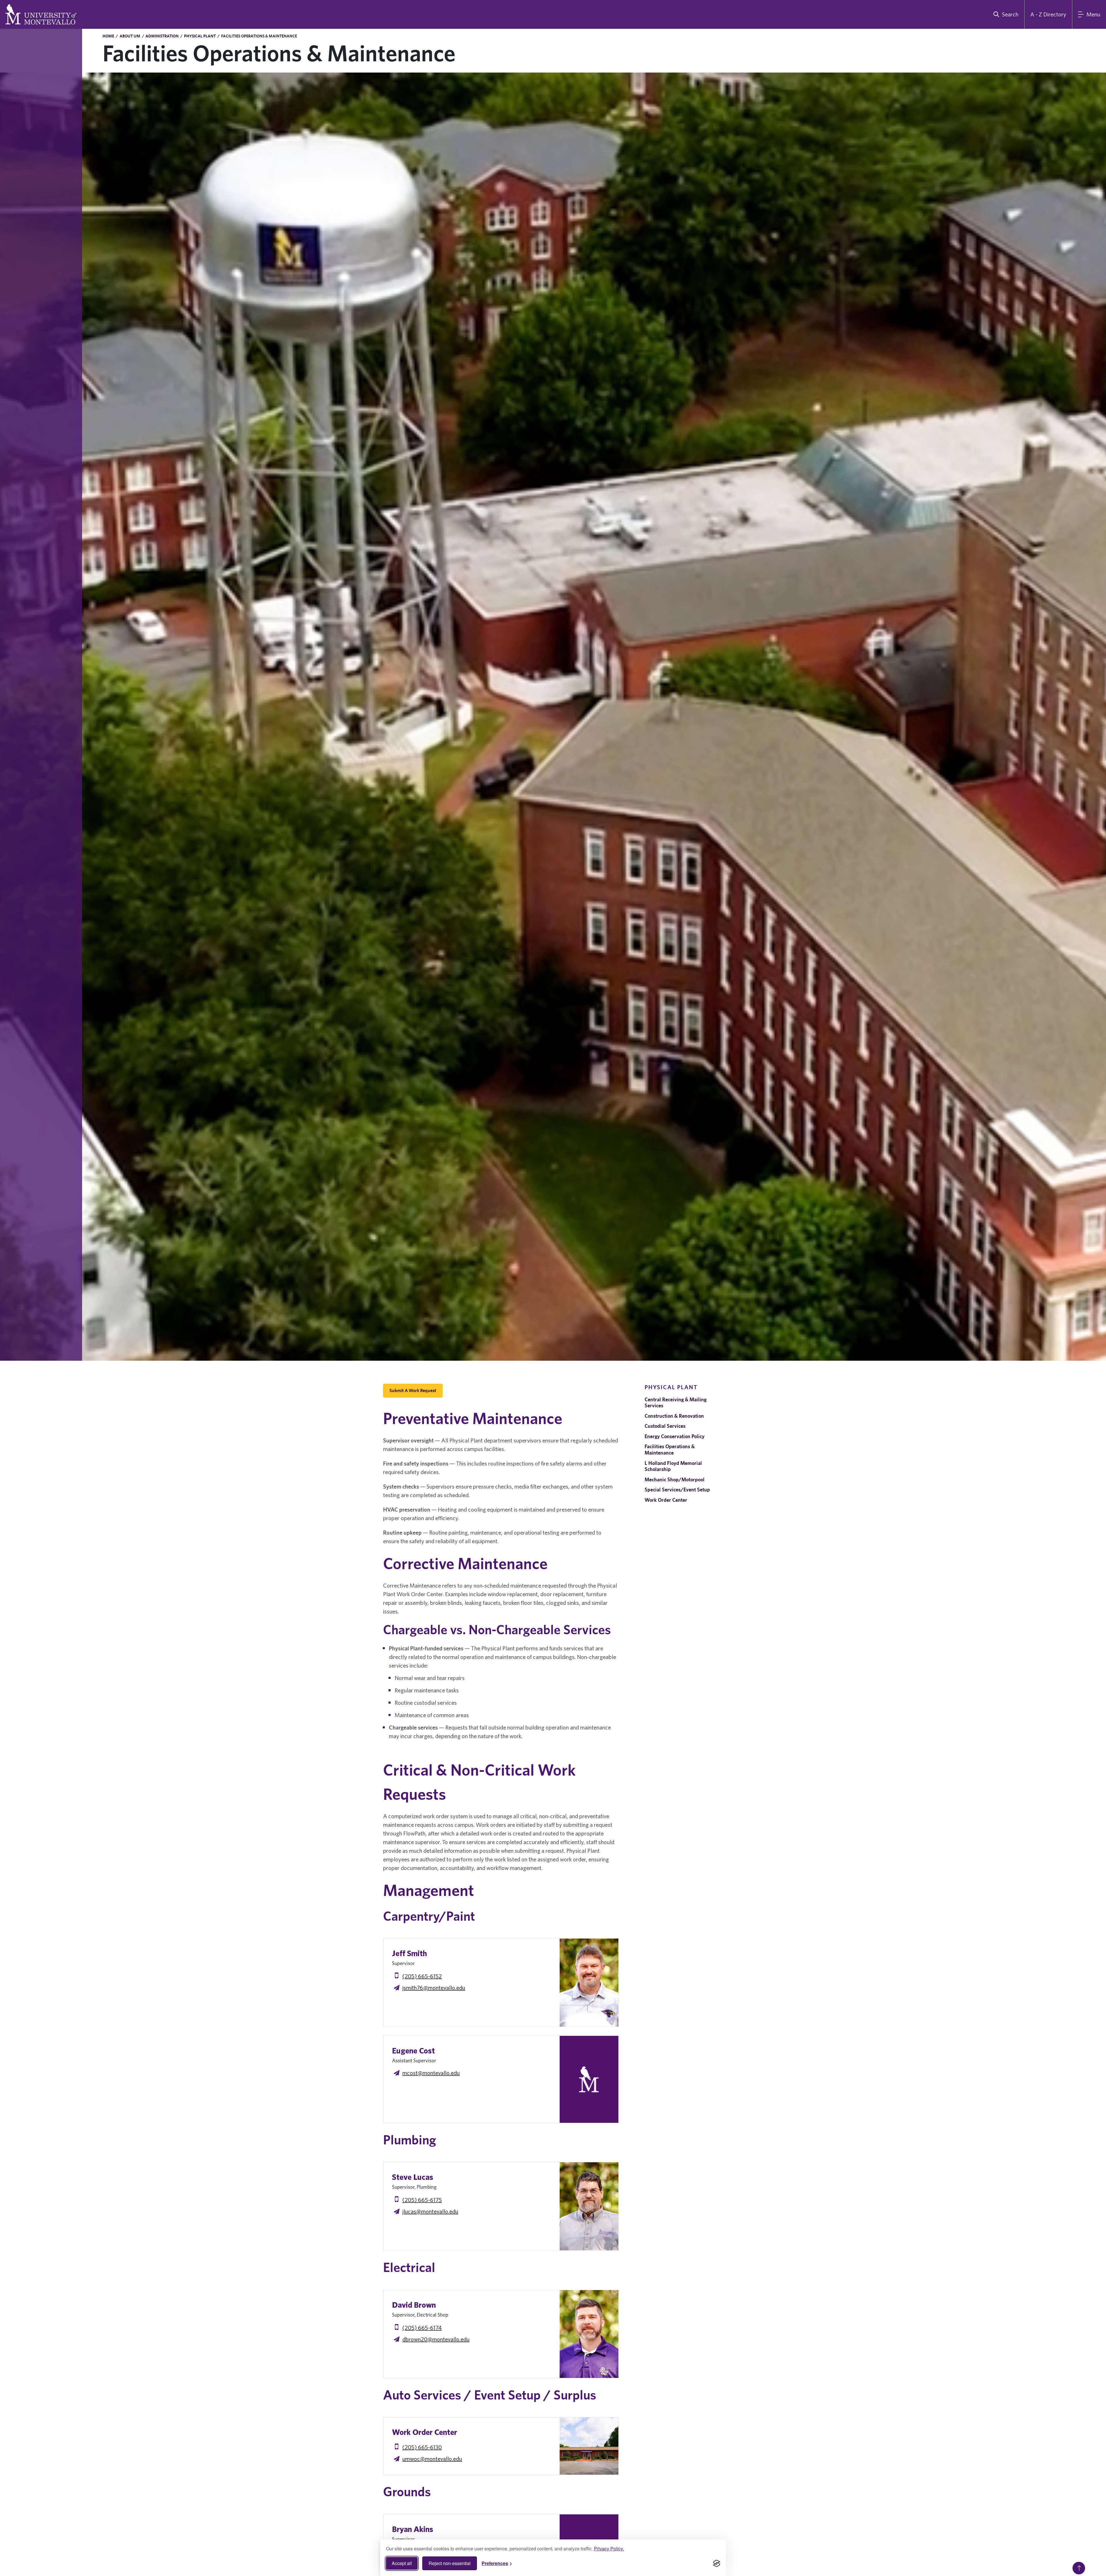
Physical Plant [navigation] (671, 1387)
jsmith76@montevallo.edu (434, 1988)
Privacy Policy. (609, 2549)
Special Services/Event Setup (677, 1490)
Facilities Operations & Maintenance (670, 1450)
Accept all (402, 2563)
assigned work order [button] (562, 1859)
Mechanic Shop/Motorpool (675, 1479)
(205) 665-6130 (422, 2447)
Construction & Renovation (674, 1416)
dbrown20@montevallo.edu (436, 2339)
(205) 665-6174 (422, 2328)
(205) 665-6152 (422, 1976)
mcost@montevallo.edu (431, 2073)
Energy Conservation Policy (675, 1436)
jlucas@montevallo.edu (430, 2211)
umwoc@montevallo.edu (432, 2459)
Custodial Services (665, 1426)
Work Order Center (666, 1500)
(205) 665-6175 (422, 2200)
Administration (162, 36)
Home (108, 36)
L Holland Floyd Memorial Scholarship (673, 1466)
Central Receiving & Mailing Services (676, 1403)
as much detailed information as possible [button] (451, 1851)
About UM (130, 36)
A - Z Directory (1048, 14)
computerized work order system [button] (428, 1816)
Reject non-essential (450, 2563)
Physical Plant (200, 36)
